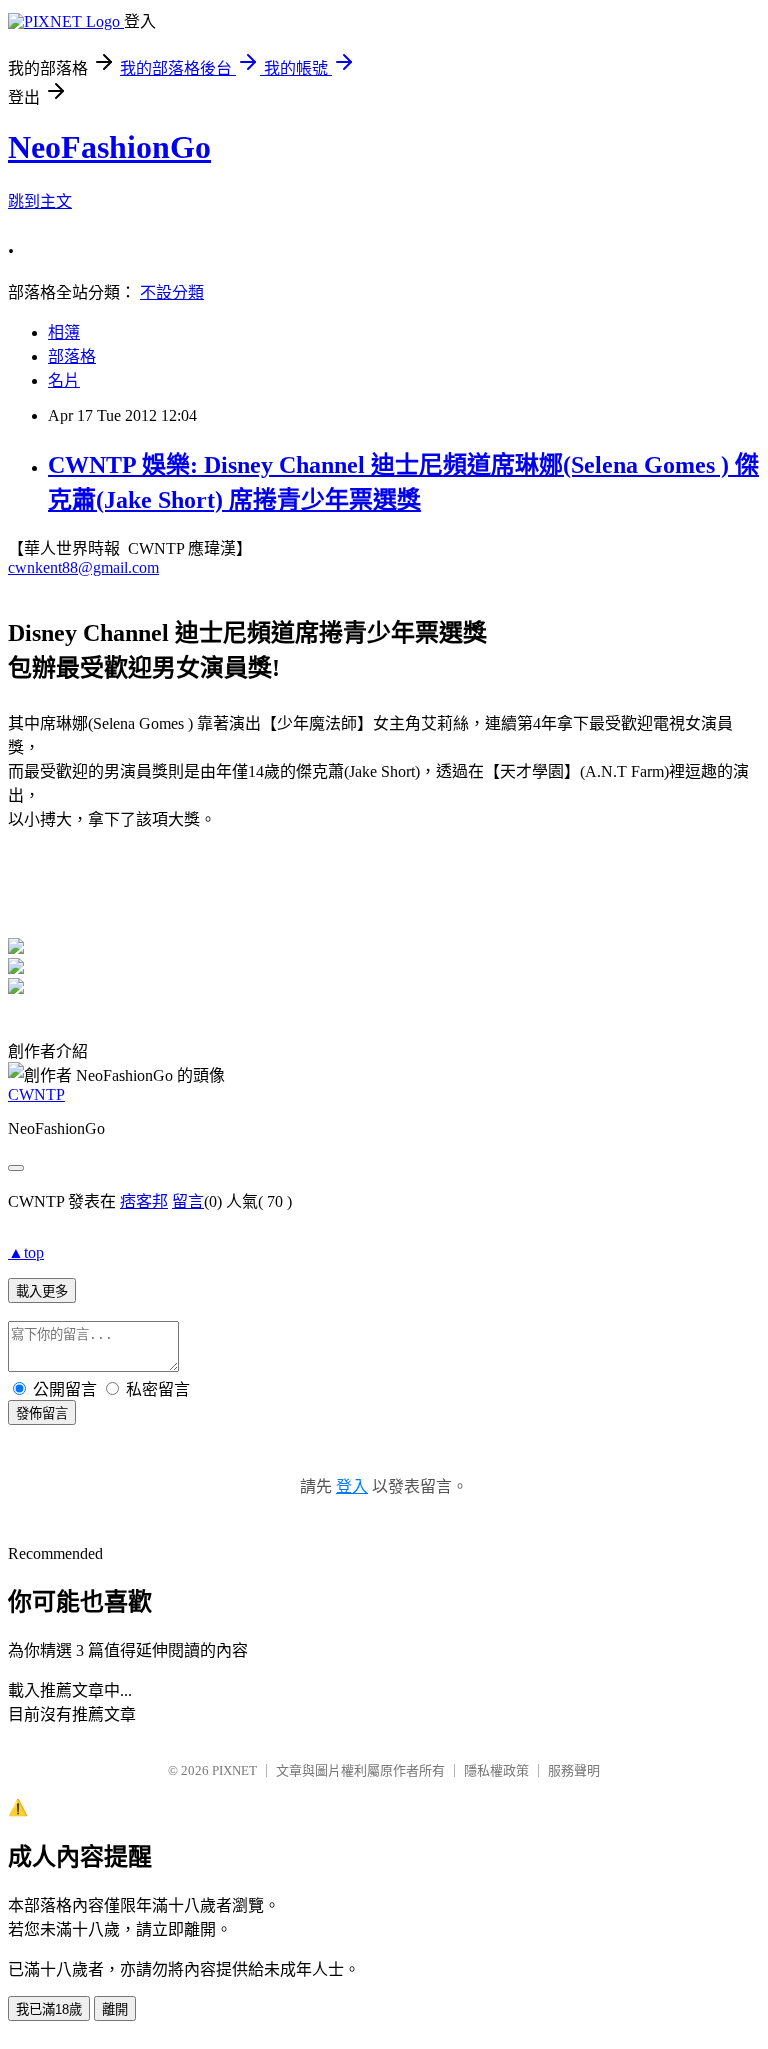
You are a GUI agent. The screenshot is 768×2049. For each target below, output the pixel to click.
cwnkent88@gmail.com (83, 567)
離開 (115, 2009)
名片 (64, 380)
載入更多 (42, 1291)
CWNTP (36, 1094)
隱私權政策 (496, 1770)
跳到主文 (40, 201)
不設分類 (172, 292)
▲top (26, 1252)
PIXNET (234, 1770)
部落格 (72, 356)
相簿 (64, 332)
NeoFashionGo (109, 147)
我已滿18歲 (49, 2009)
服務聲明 (574, 1770)
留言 (188, 1201)
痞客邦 (144, 1201)
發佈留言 (42, 1413)
